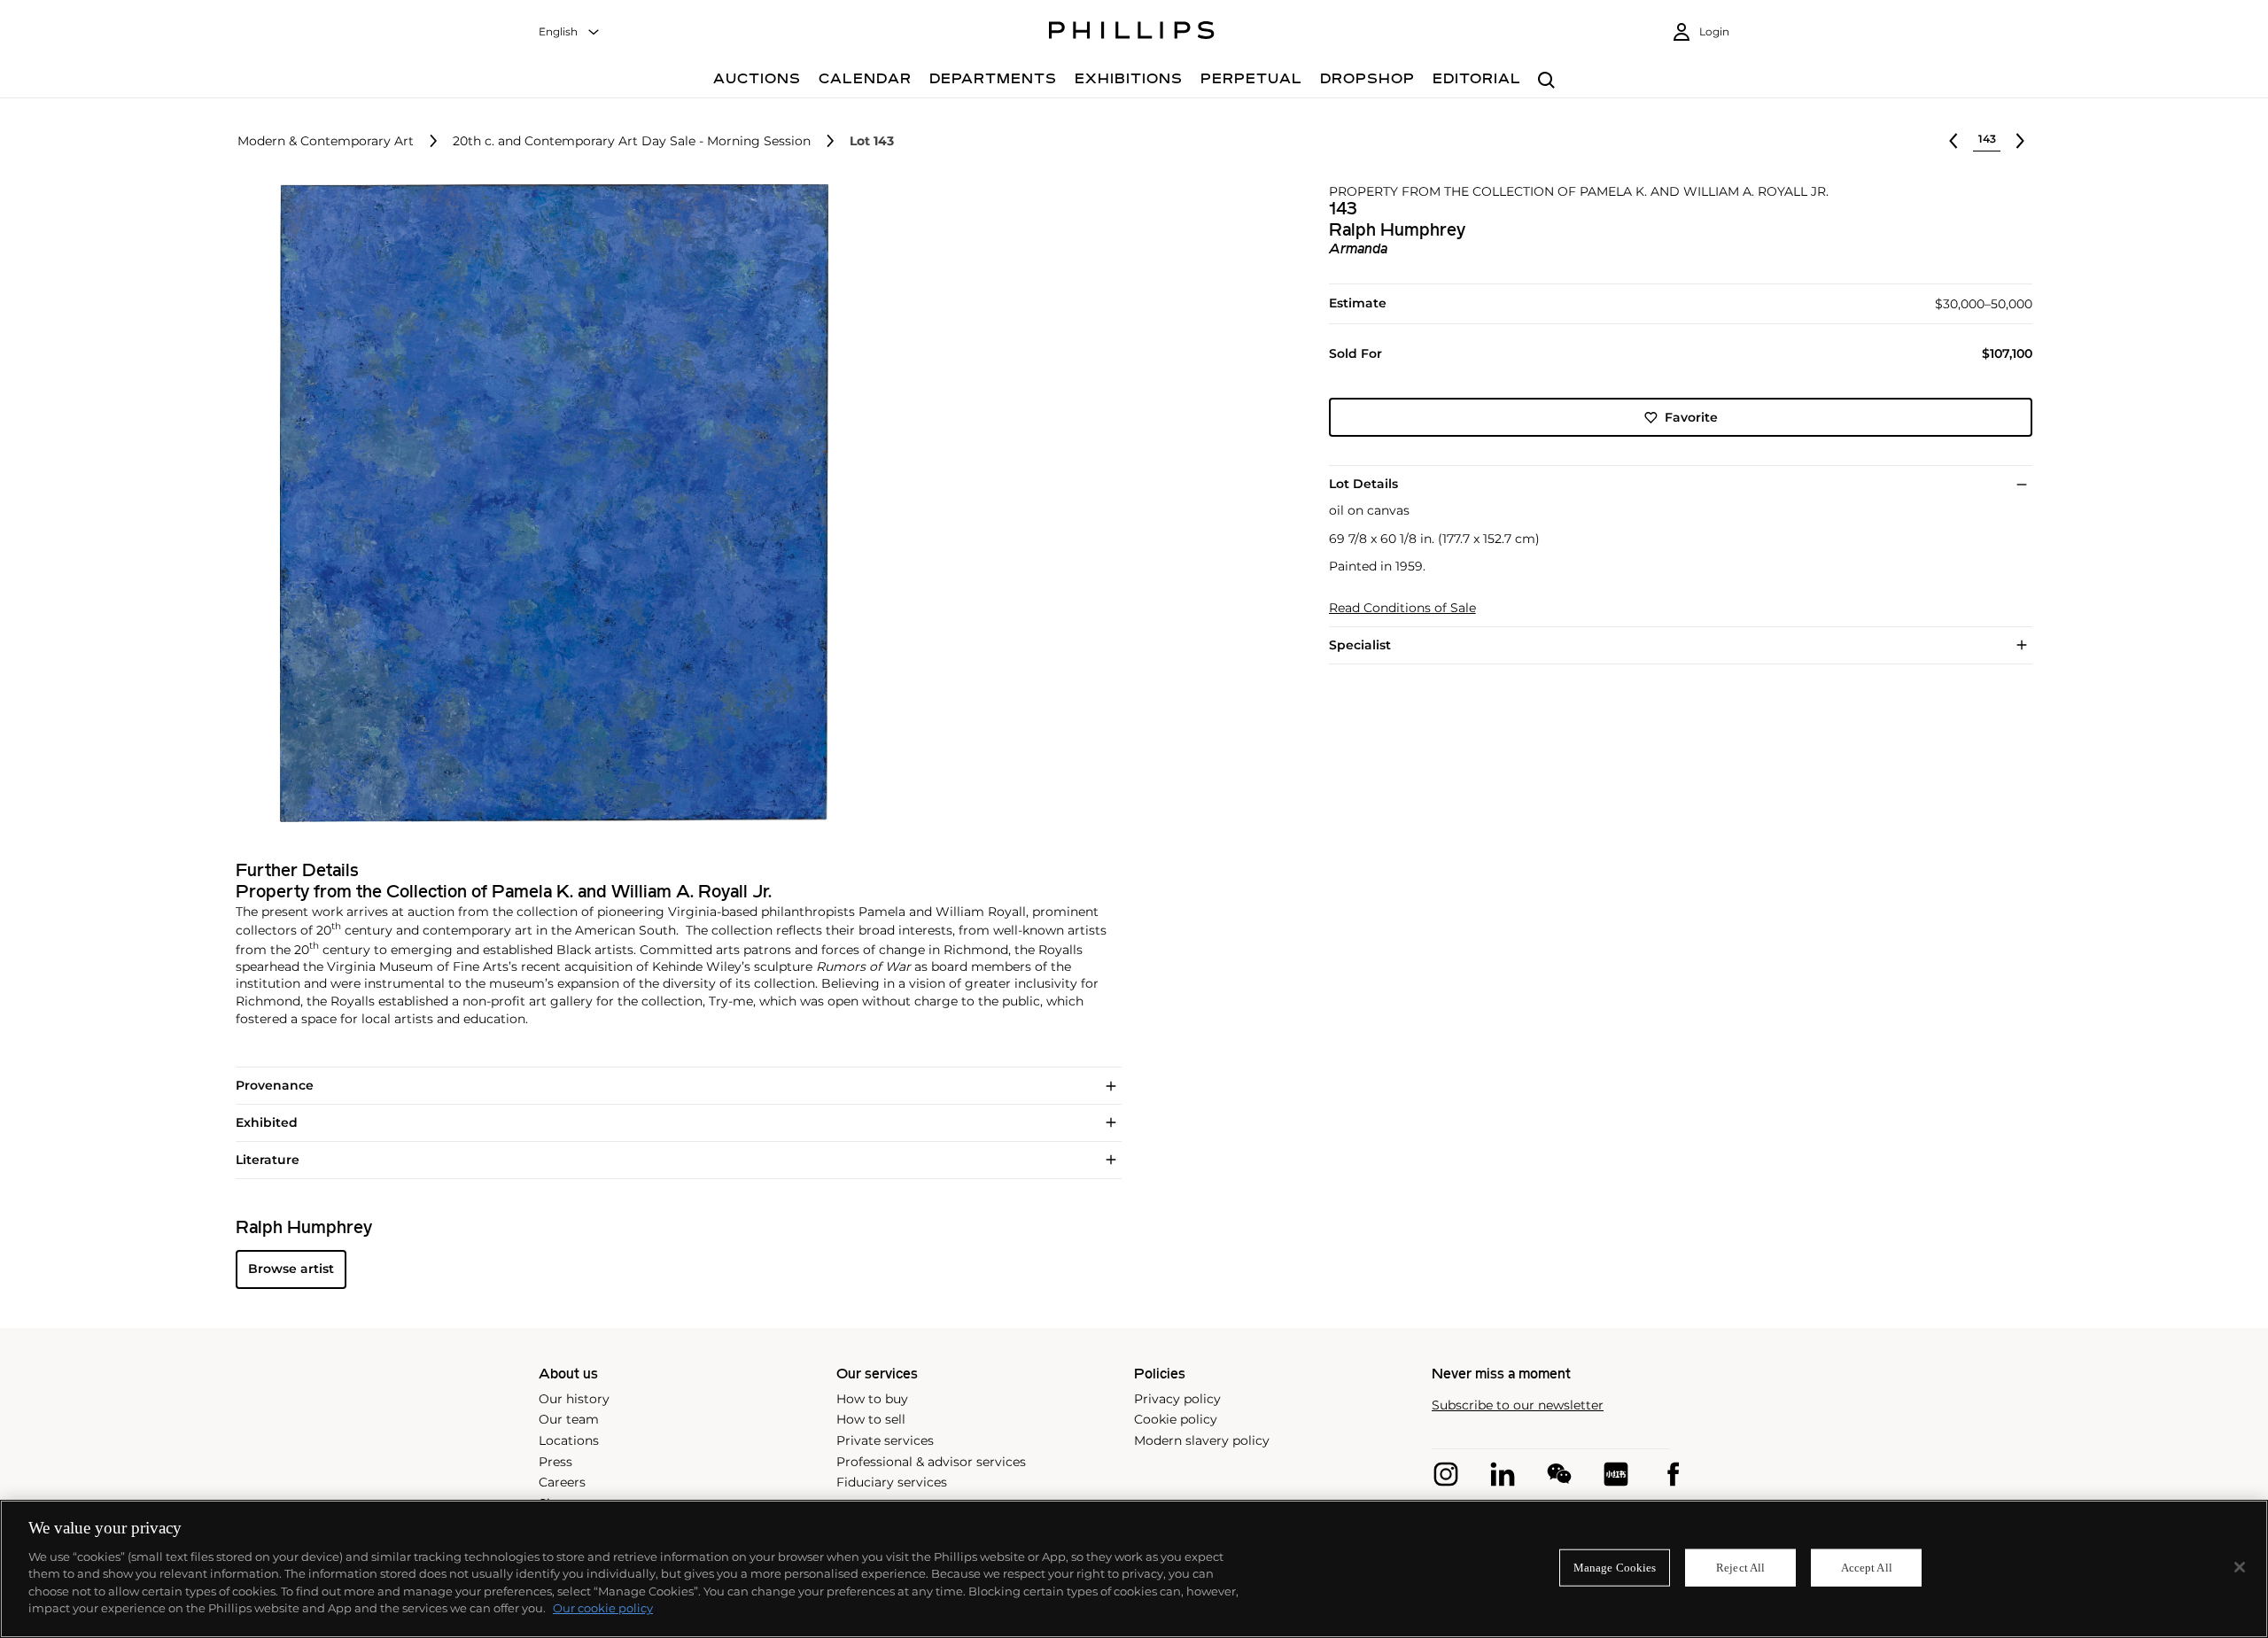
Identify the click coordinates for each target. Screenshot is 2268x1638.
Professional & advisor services (931, 1462)
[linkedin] (1503, 1474)
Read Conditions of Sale (1402, 608)
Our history (574, 1399)
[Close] (2240, 1567)
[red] (1616, 1474)
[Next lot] (2020, 141)
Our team (569, 1419)
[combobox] (570, 32)
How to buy (872, 1399)
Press (555, 1462)
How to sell (871, 1419)
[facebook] (1673, 1474)
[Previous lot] (1953, 141)
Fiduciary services (892, 1482)
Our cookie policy (603, 1608)
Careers (562, 1482)
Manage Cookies (1615, 1568)
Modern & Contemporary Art (326, 141)
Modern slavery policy (1202, 1440)
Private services (885, 1440)
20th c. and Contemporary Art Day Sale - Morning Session (632, 141)
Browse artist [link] (291, 1269)
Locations (569, 1440)
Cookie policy (1176, 1419)
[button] (549, 503)
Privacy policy (1177, 1399)
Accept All (1867, 1568)
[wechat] (1559, 1474)
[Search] (1546, 81)
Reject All (1740, 1568)
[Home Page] (1132, 33)
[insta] (1446, 1474)
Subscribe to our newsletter (1518, 1405)
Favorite (1691, 417)
